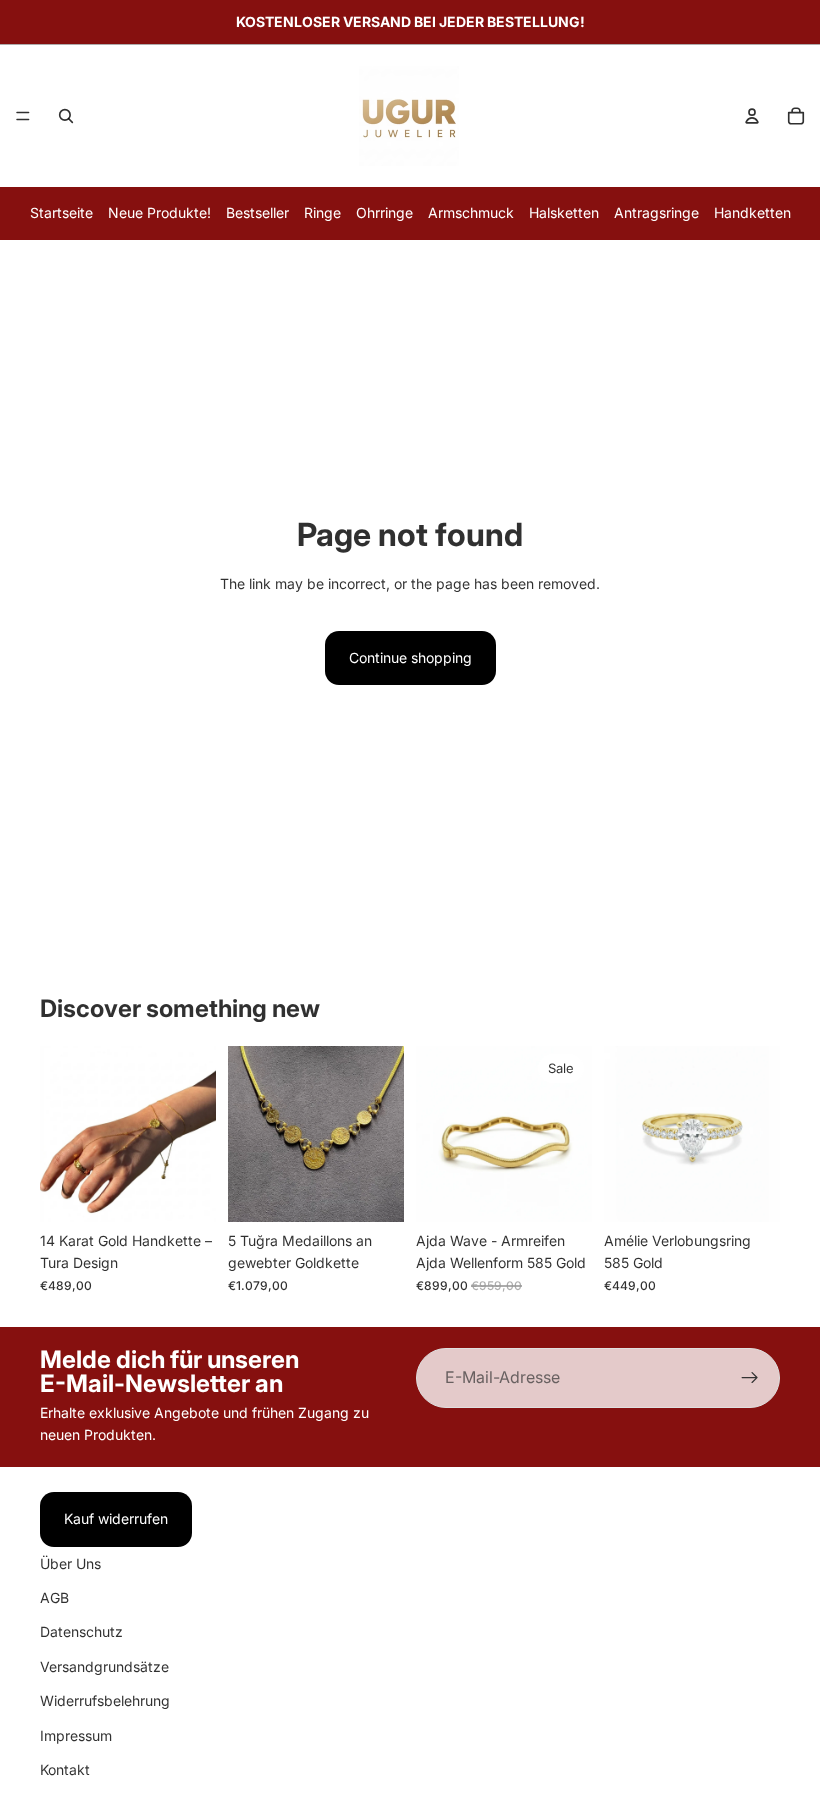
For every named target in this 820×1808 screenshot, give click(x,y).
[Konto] (752, 116)
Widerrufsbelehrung (105, 1700)
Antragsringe (656, 212)
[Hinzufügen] (185, 1191)
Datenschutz (81, 1632)
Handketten (752, 212)
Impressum (76, 1735)
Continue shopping (410, 657)
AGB (54, 1597)
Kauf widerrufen (116, 1518)
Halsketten (564, 212)
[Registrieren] (750, 1378)
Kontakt (65, 1769)
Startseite (61, 212)
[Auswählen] (749, 1191)
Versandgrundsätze (104, 1666)
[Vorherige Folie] (62, 1134)
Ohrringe (384, 212)
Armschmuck (471, 212)
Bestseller (257, 212)
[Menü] (23, 116)
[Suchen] (66, 116)
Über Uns (70, 1563)
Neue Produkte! (159, 212)
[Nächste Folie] (194, 1134)
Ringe (322, 212)
